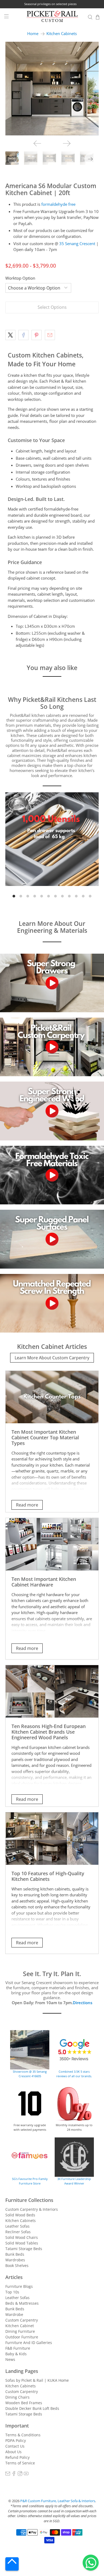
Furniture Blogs (19, 2286)
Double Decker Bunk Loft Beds (32, 2408)
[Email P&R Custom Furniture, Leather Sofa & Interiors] (8, 2474)
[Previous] (37, 143)
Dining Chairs (17, 2397)
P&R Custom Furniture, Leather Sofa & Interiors (58, 2501)
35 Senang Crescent (77, 243)
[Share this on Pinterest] (37, 335)
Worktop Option (20, 278)
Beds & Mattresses (22, 2303)
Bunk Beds (15, 2254)
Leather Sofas (17, 2226)
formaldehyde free (58, 204)
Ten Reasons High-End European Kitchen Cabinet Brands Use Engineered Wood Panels (49, 1732)
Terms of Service (20, 2463)
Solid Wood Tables (22, 2243)
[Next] (67, 143)
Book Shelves (17, 2265)
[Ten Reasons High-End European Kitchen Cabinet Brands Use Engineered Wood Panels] (52, 1691)
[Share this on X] (10, 335)
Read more (27, 1505)
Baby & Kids (16, 2354)
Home (33, 34)
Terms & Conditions (23, 2435)
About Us (13, 2452)
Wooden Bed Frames (24, 2403)
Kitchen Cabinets (62, 34)
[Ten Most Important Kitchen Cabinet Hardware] (52, 1544)
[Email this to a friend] (50, 335)
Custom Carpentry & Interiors (32, 2209)
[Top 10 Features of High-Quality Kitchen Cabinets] (52, 1839)
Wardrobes (15, 2260)
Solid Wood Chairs (22, 2237)
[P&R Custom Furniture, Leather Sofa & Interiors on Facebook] (14, 2474)
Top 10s (12, 2292)
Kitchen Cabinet (20, 2326)
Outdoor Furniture (22, 2337)
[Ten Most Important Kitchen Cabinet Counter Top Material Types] (52, 1397)
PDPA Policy (16, 2440)
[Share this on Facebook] (23, 335)
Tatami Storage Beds (24, 2249)
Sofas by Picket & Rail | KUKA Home (37, 2380)
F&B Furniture (18, 2348)
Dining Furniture (20, 2331)
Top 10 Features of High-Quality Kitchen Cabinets (48, 1876)
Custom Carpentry (22, 2320)
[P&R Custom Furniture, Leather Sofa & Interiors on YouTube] (26, 2474)
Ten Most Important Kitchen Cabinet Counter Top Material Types (45, 1437)
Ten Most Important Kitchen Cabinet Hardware (44, 1582)
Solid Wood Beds (20, 2215)
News (10, 2359)
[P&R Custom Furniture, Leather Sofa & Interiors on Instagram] (20, 2474)
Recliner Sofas (18, 2232)
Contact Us (15, 2446)
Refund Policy (17, 2457)
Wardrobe (14, 2314)
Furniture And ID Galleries (29, 2343)
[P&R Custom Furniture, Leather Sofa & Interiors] (52, 17)
